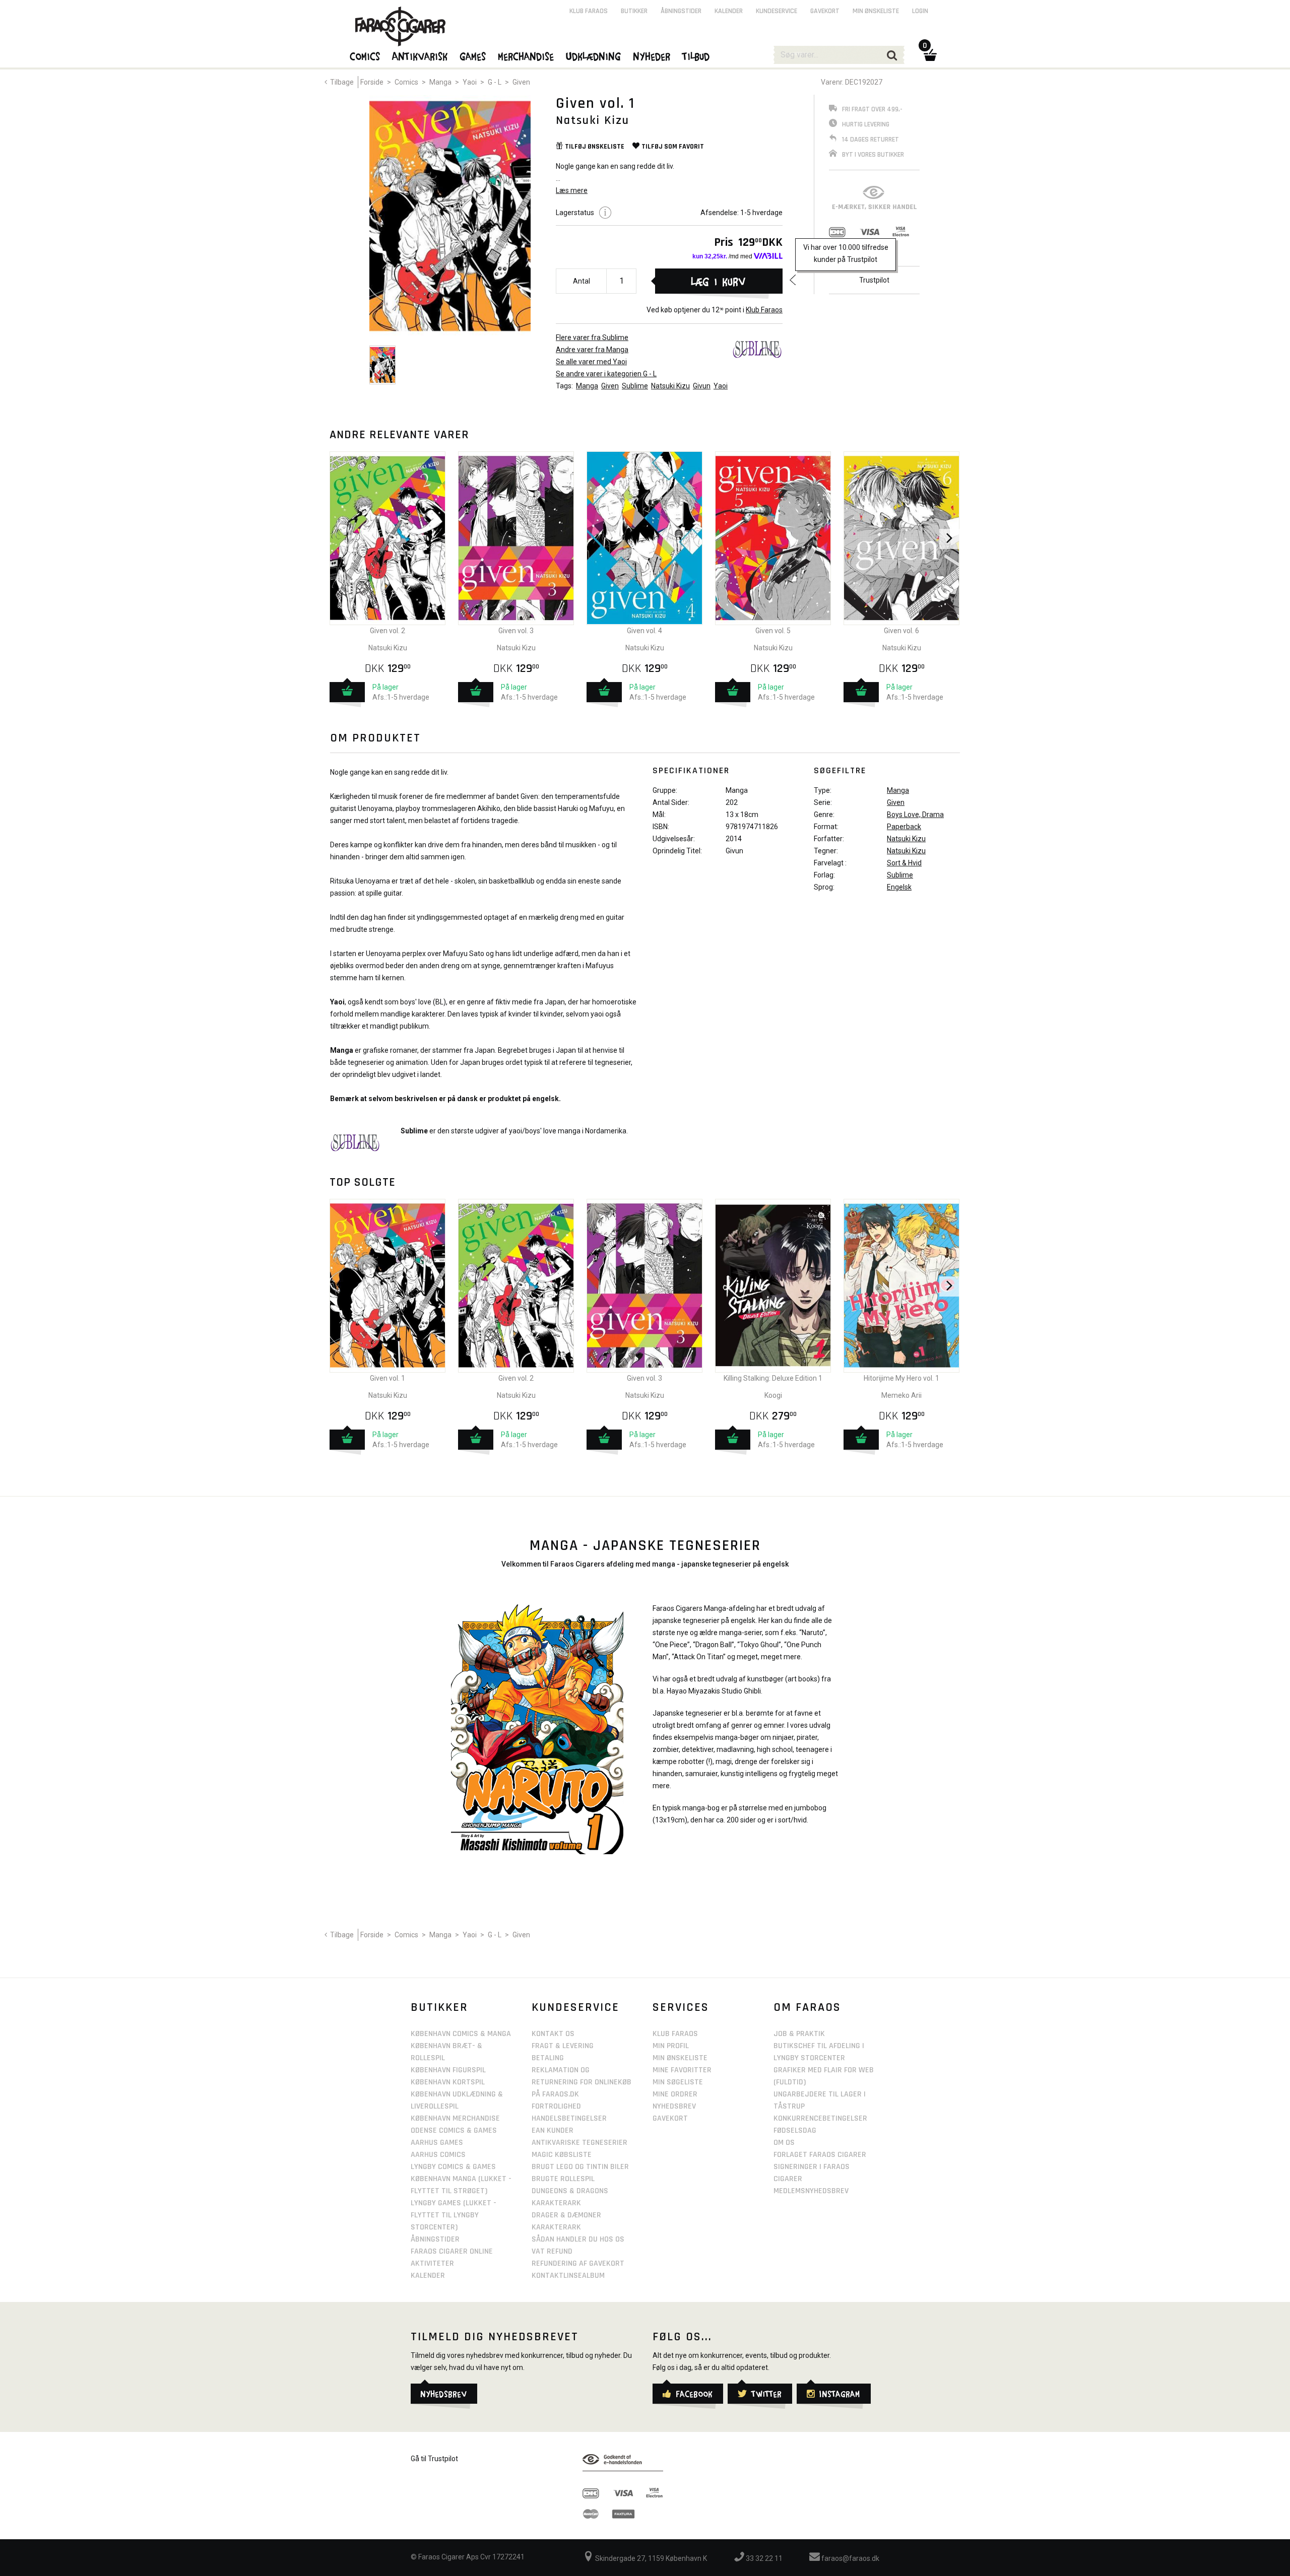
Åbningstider (681, 11)
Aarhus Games (437, 2143)
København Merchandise (455, 2118)
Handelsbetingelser (569, 2118)
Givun (702, 386)
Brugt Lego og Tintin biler (580, 2167)
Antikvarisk (420, 56)
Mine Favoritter (682, 2070)
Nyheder (652, 56)
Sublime (635, 386)
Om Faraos (807, 2007)
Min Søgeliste (678, 2082)
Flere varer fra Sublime (592, 337)
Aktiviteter (432, 2263)
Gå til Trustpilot (434, 2459)
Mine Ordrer (675, 2094)
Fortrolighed (556, 2106)
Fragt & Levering (563, 2046)
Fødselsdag (795, 2130)
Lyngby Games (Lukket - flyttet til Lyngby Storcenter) (454, 2215)
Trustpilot (874, 280)
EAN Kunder (553, 2130)
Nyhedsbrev (674, 2106)
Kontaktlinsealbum (568, 2276)
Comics (406, 82)
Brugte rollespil (563, 2179)
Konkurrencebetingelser (820, 2118)
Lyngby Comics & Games (453, 2167)
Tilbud (696, 56)
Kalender (729, 11)
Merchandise (526, 56)
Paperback (904, 827)
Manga (440, 82)
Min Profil (671, 2046)
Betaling (548, 2058)
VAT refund (552, 2251)
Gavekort (825, 11)
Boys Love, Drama (915, 815)
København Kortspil (448, 2082)
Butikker (634, 11)
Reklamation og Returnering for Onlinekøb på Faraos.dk (582, 2082)
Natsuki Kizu (670, 386)
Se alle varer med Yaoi (591, 362)
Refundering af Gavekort (578, 2263)
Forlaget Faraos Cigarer (820, 2155)
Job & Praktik (799, 2034)
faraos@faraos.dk (850, 2558)
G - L (495, 82)
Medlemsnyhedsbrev (811, 2191)
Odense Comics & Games (454, 2130)
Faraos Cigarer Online (452, 2251)
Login (920, 11)
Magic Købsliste (562, 2155)
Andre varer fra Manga (592, 350)
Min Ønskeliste (680, 2058)
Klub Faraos (764, 310)
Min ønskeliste (876, 11)
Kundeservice (777, 11)
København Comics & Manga (461, 2034)
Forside (372, 82)
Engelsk (899, 887)
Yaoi (470, 82)
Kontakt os (553, 2034)
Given (521, 82)
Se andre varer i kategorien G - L (606, 374)
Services (681, 2007)
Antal (582, 281)
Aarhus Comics (438, 2155)
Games (473, 56)
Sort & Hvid (904, 863)
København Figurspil (448, 2070)
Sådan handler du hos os (578, 2239)
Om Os (784, 2143)
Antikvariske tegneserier (579, 2143)
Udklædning (594, 56)
